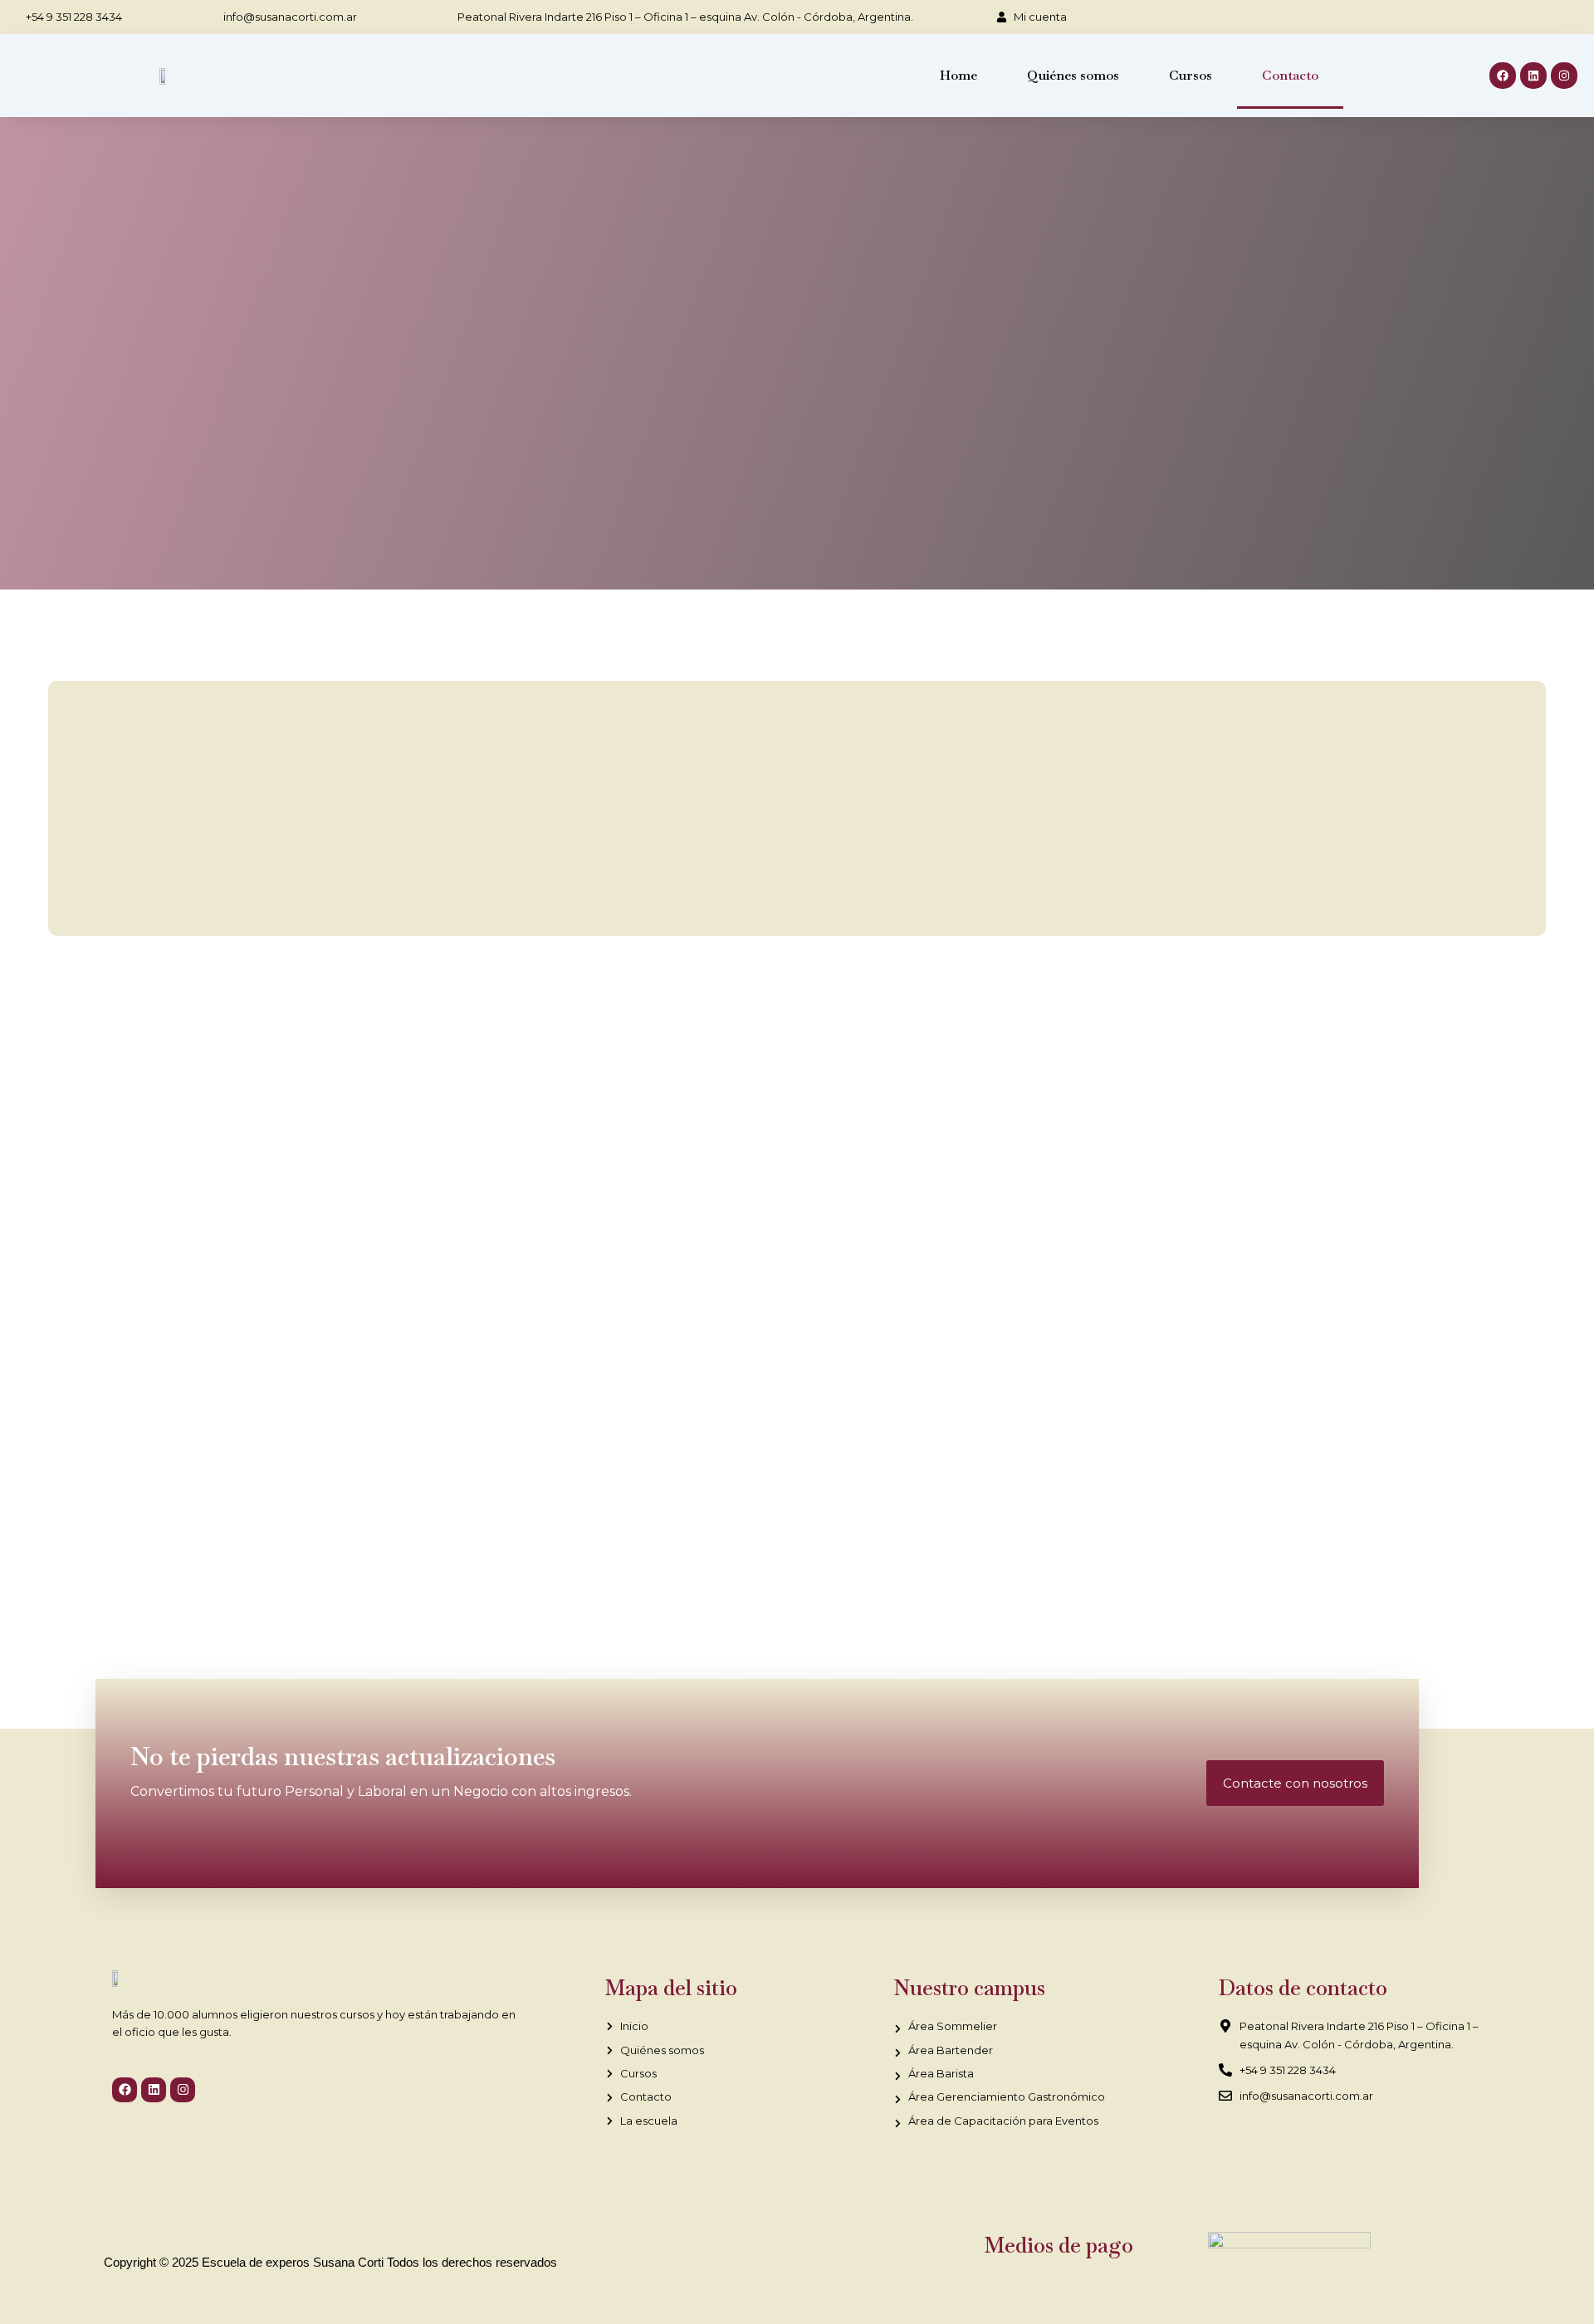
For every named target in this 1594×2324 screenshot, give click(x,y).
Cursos (1191, 75)
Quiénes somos (1073, 75)
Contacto (1290, 75)
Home (958, 75)
